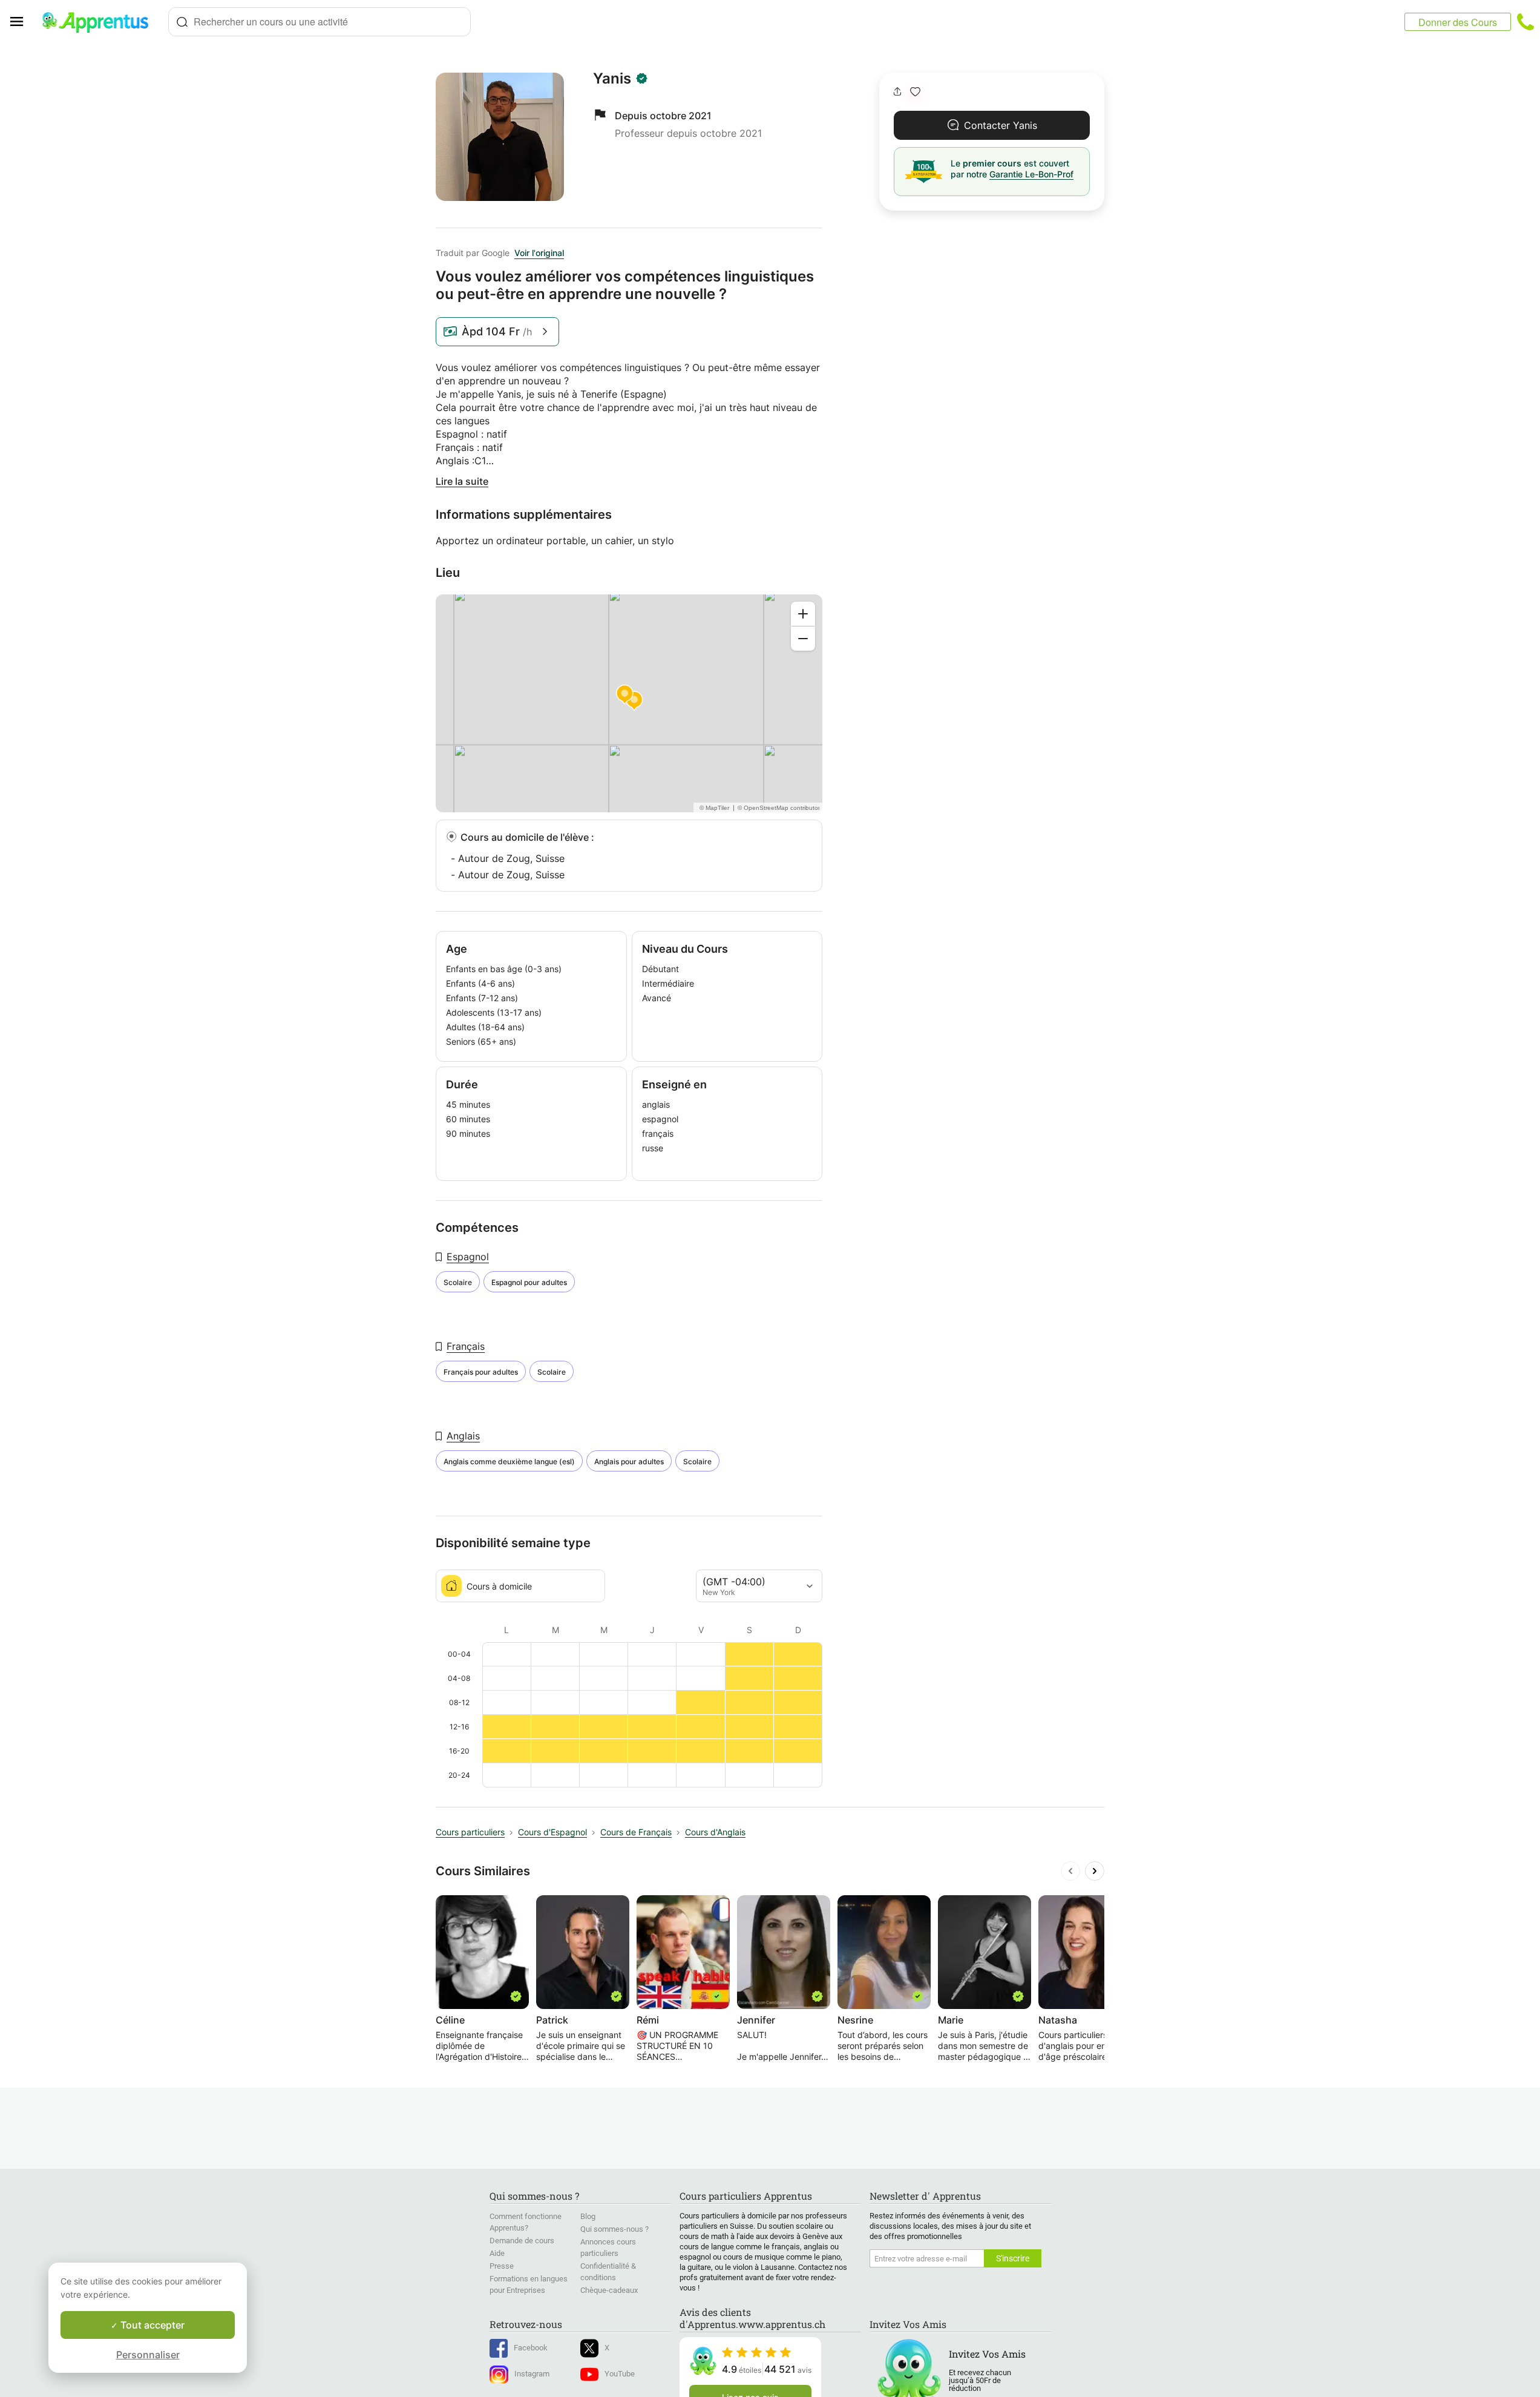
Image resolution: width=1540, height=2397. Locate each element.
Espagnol (468, 1257)
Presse (502, 2266)
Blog (588, 2216)
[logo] (100, 22)
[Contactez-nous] (1525, 22)
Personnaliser (148, 2355)
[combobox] (319, 22)
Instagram (532, 2374)
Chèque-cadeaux (609, 2290)
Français (466, 1346)
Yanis (612, 79)
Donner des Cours (1458, 22)
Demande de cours (522, 2241)
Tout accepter (151, 2325)
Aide (497, 2253)
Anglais (463, 1436)
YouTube (620, 2374)
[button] (915, 92)
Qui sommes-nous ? (614, 2229)
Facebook (531, 2348)
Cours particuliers (470, 1832)
